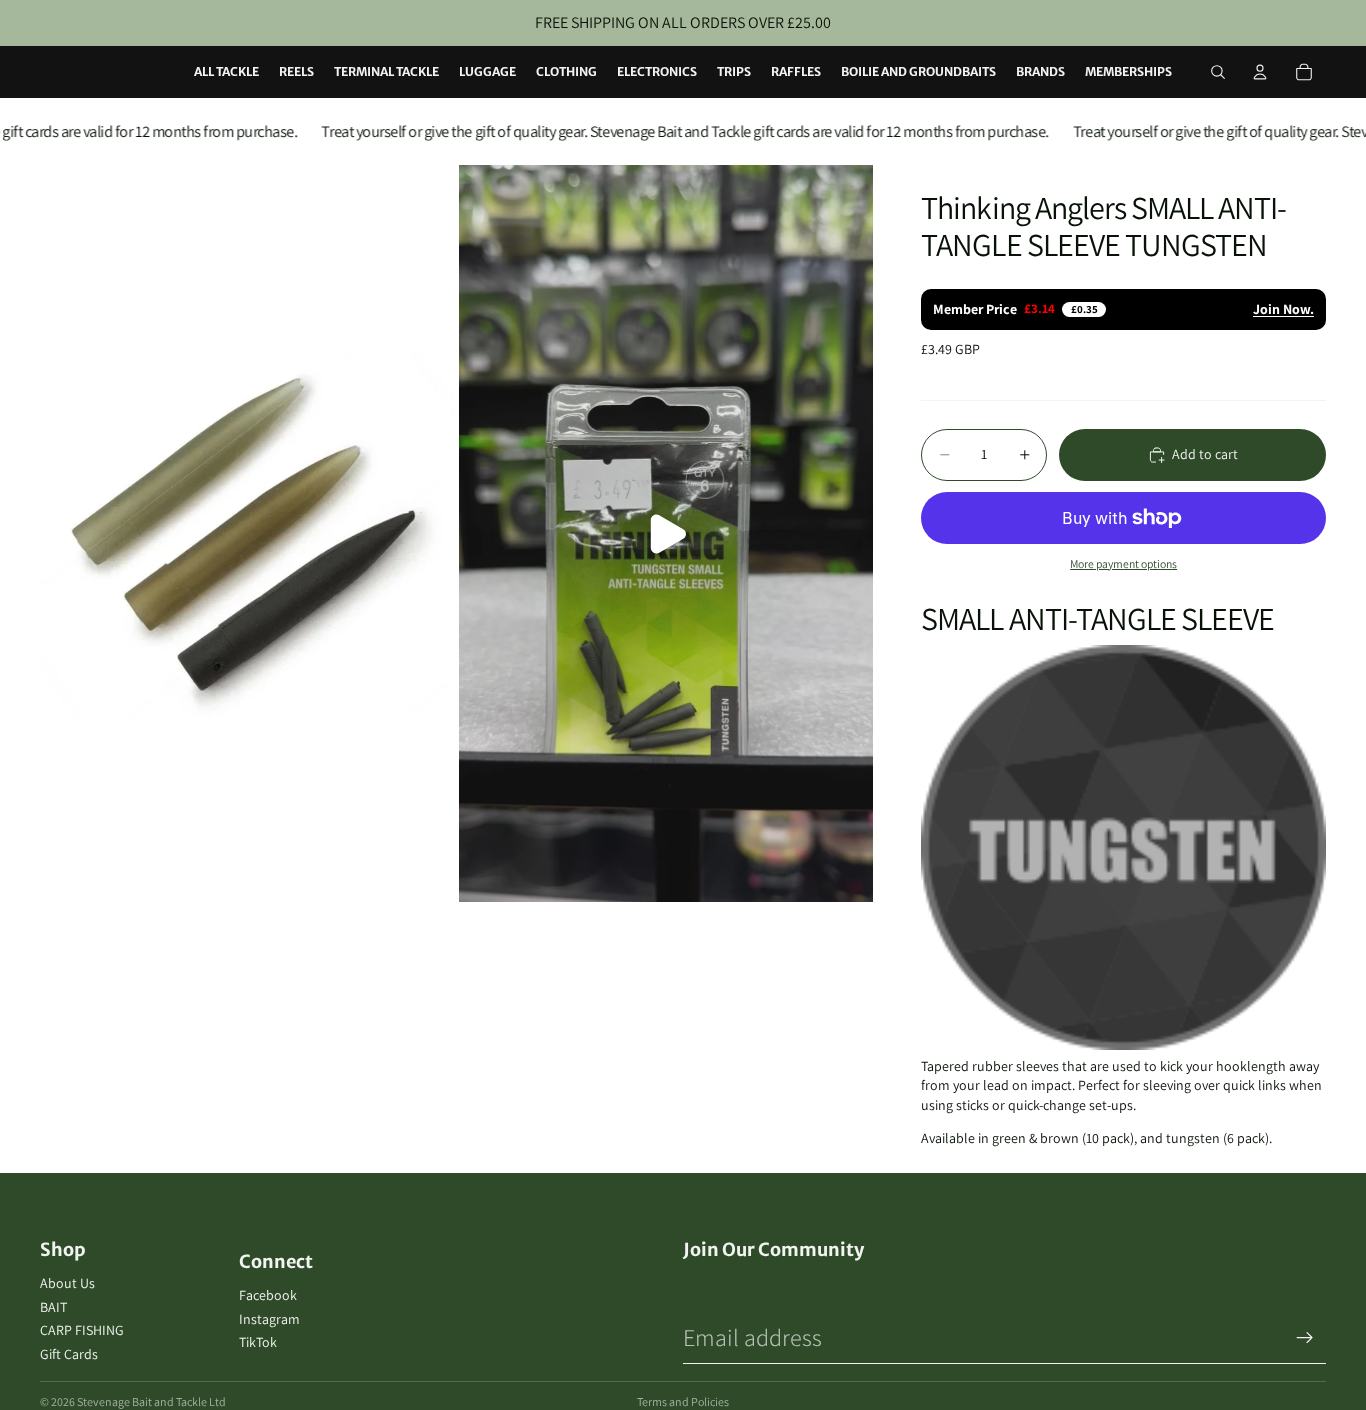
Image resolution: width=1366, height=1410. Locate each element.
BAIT (53, 1307)
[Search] (1218, 72)
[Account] (1260, 72)
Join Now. (1283, 309)
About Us (67, 1283)
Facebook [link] (268, 1295)
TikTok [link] (258, 1342)
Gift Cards (69, 1354)
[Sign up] (1305, 1338)
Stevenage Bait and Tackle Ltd (151, 1401)
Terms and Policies (683, 1401)
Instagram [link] (269, 1319)
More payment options (1123, 563)
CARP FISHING (82, 1330)
